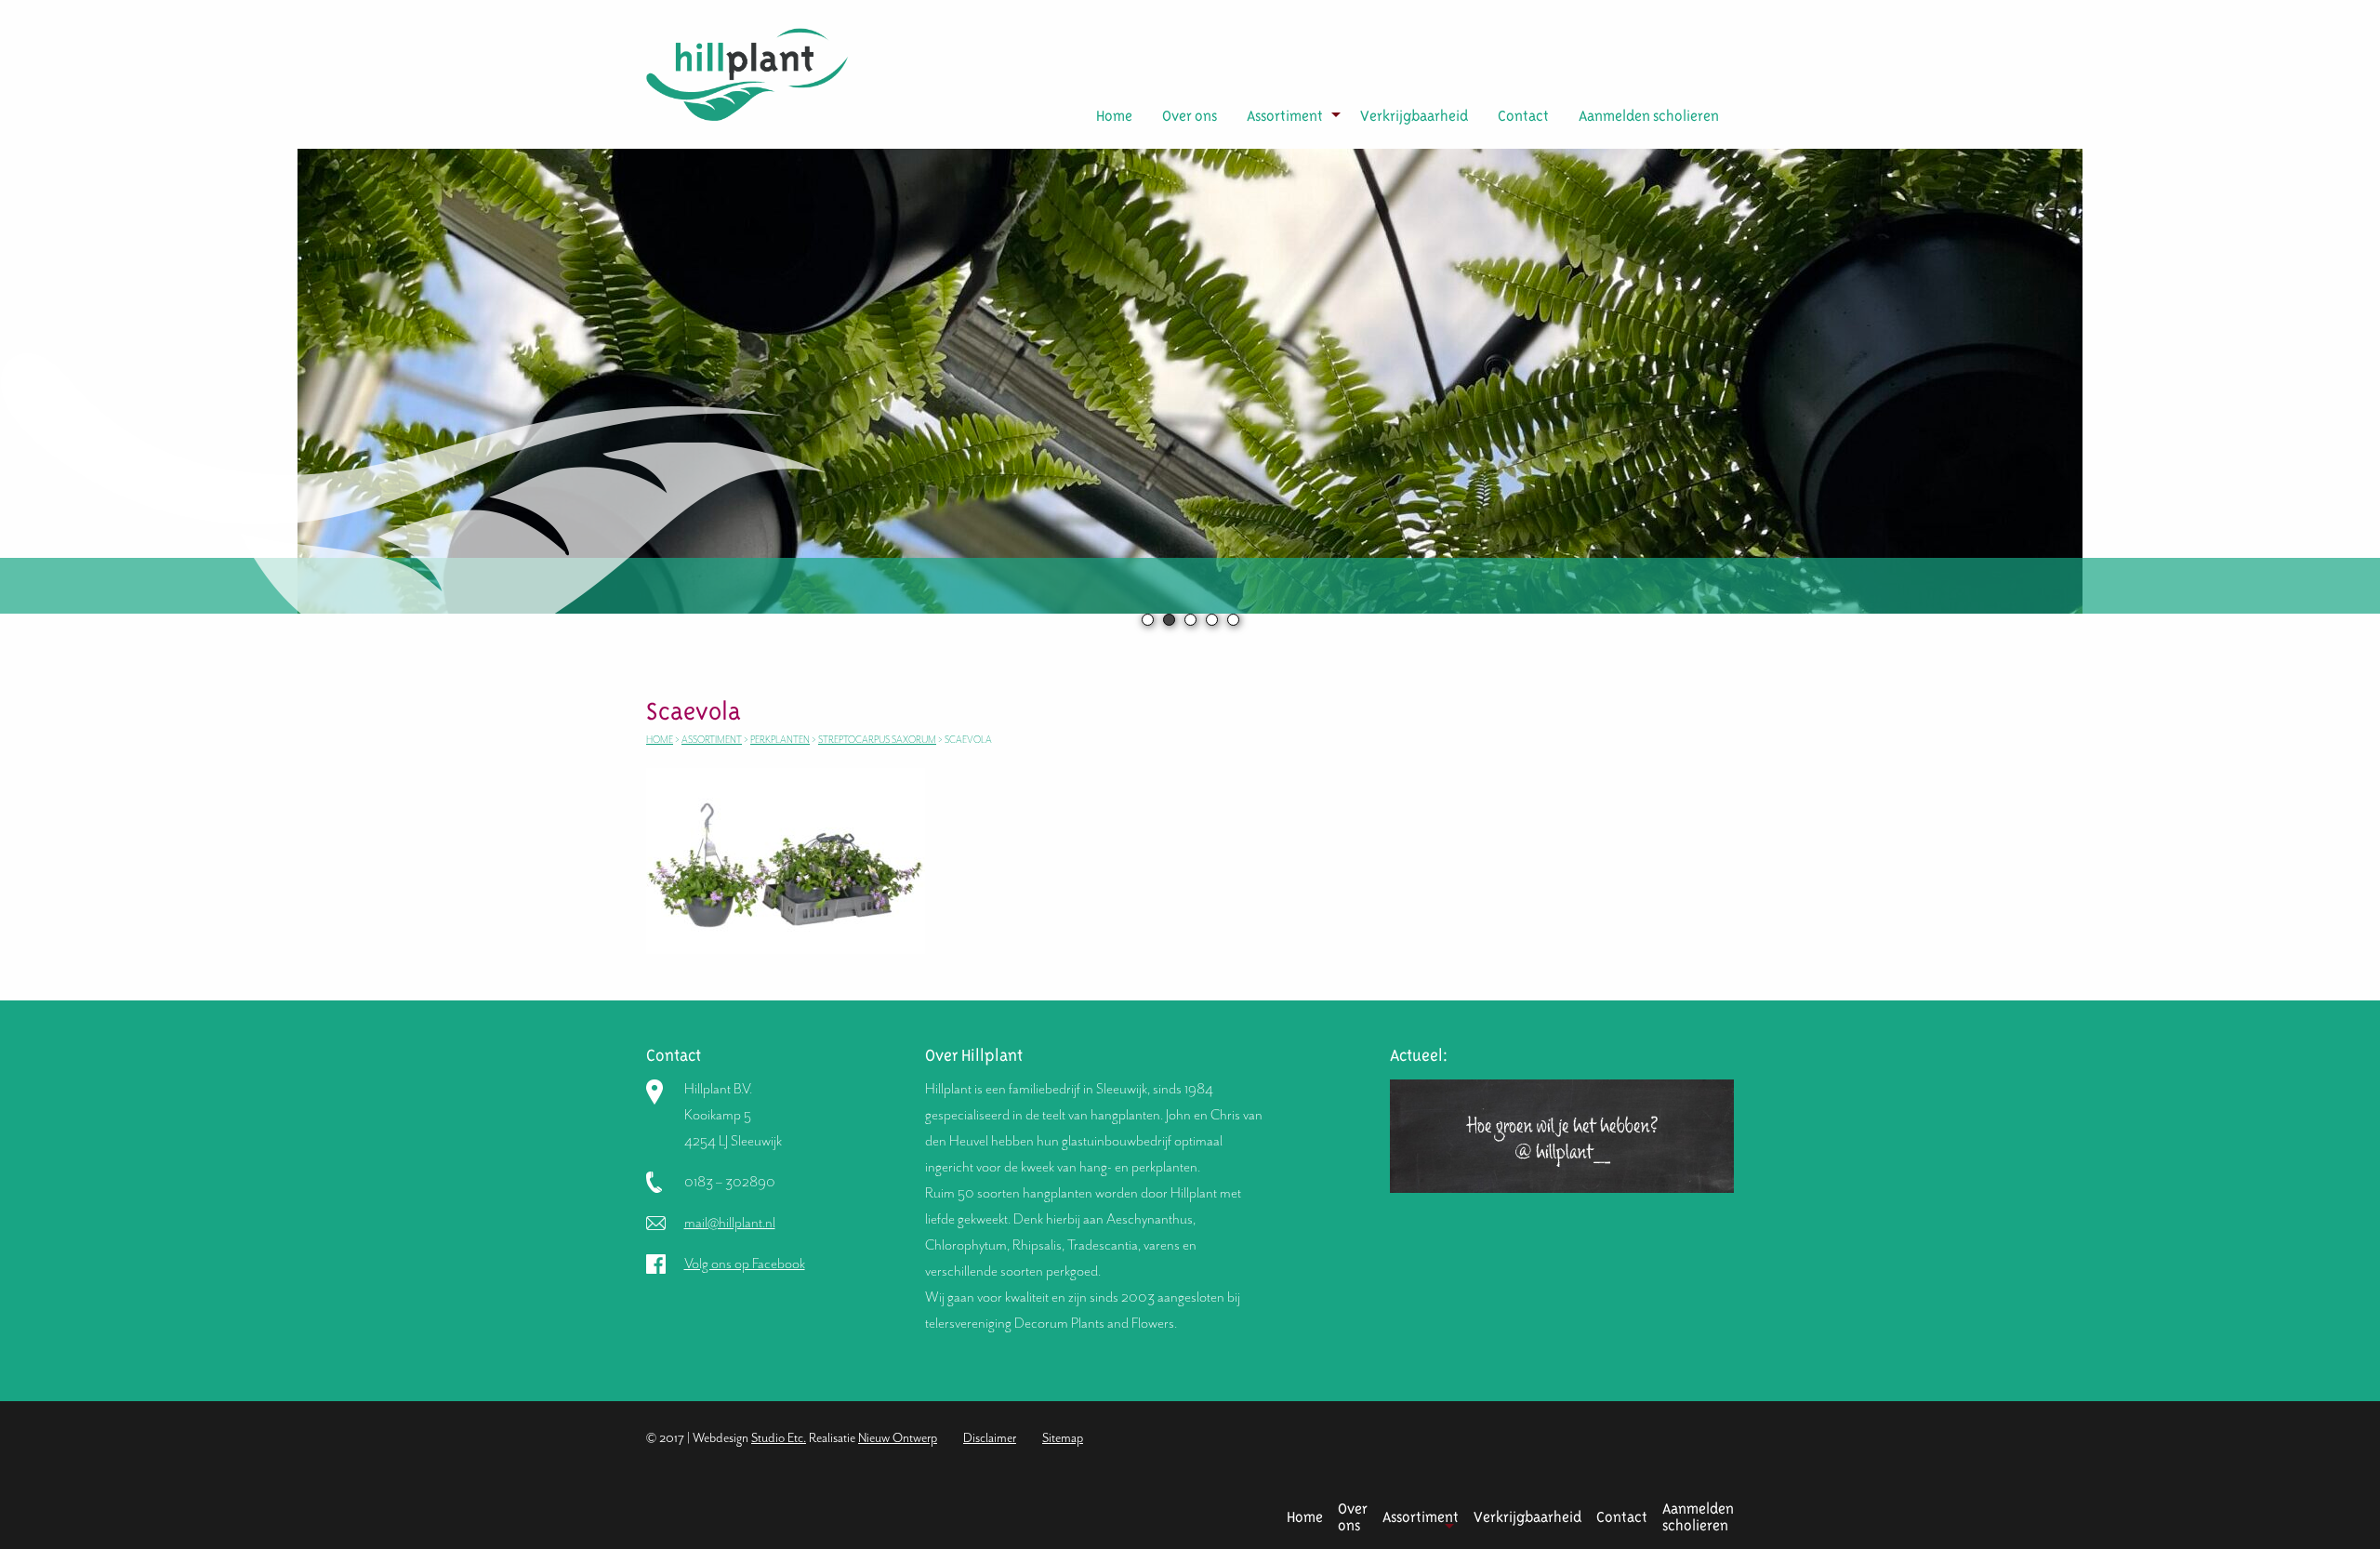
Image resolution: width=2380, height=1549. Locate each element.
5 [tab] (1233, 620)
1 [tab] (1148, 620)
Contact (1523, 116)
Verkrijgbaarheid (1414, 116)
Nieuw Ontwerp (898, 1438)
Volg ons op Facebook (745, 1264)
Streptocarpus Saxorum (877, 740)
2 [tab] (1169, 620)
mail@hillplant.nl (730, 1223)
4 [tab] (1212, 620)
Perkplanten (780, 740)
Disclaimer (990, 1438)
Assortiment (1285, 116)
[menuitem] (1114, 116)
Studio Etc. (779, 1438)
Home (1114, 116)
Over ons (1190, 116)
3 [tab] (1190, 620)
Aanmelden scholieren (1649, 116)
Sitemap (1063, 1438)
